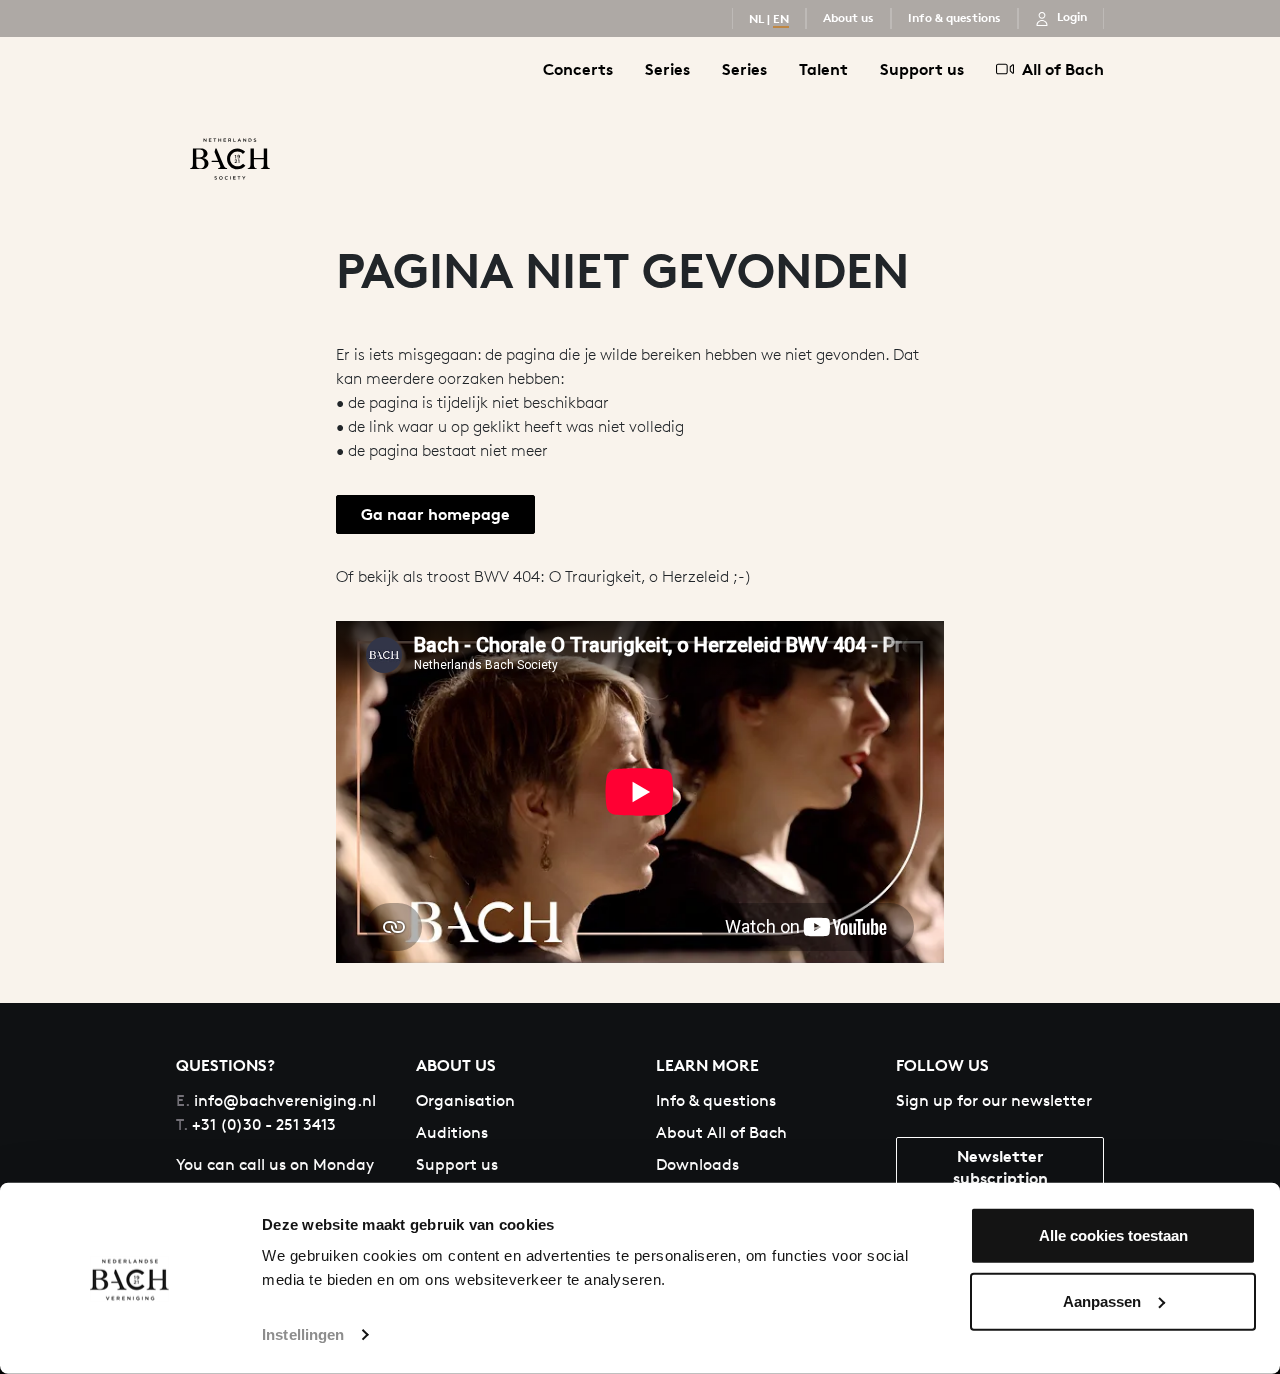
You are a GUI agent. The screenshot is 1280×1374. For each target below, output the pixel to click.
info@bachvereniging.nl (276, 1100)
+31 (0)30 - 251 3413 (256, 1124)
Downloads (697, 1164)
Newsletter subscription (1000, 1166)
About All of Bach (721, 1132)
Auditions (452, 1132)
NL (756, 18)
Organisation (465, 1100)
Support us (922, 69)
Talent (823, 69)
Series (667, 69)
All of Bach (1063, 69)
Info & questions (954, 17)
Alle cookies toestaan (1113, 1235)
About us (848, 17)
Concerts (578, 69)
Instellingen (303, 1334)
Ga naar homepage (435, 514)
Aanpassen (1102, 1300)
